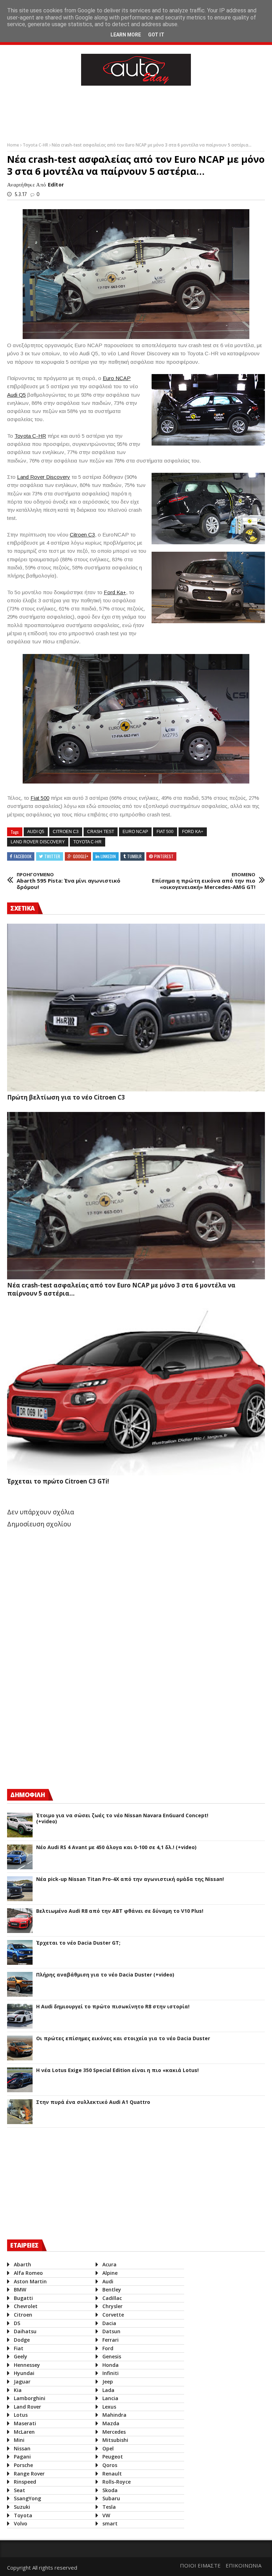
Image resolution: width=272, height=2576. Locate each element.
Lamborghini (30, 2398)
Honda (110, 2365)
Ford (108, 2348)
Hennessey (27, 2365)
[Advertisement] (136, 112)
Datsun (111, 2331)
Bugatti (23, 2298)
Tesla (109, 2507)
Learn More (126, 35)
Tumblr (134, 856)
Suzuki (22, 2507)
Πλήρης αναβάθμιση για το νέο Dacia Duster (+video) (105, 1975)
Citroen (23, 2315)
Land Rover (27, 2407)
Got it (156, 35)
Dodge (22, 2340)
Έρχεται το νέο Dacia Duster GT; (78, 1943)
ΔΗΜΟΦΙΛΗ (28, 1795)
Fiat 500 (40, 798)
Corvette (113, 2315)
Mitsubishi (115, 2440)
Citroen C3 (82, 535)
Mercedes (114, 2432)
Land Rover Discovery (44, 477)
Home (14, 145)
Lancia (110, 2398)
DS (17, 2323)
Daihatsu (25, 2331)
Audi (108, 2281)
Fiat (19, 2348)
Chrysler (112, 2306)
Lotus (21, 2415)
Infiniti (110, 2373)
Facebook (23, 856)
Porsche (23, 2465)
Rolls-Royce (117, 2482)
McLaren (24, 2432)
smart (110, 2523)
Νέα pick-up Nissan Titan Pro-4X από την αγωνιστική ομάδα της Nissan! (130, 1879)
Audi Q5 (16, 395)
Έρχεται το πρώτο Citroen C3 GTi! (58, 1481)
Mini (19, 2440)
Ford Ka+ (115, 592)
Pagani (22, 2457)
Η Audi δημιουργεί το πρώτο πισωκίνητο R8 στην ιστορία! (113, 2007)
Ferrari (110, 2340)
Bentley (112, 2290)
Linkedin (108, 856)
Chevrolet (26, 2306)
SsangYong (27, 2498)
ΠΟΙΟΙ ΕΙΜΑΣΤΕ (200, 2565)
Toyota (23, 2515)
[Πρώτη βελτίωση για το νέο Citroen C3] (136, 1007)
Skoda (110, 2490)
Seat (19, 2490)
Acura (109, 2264)
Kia (18, 2390)
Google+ (81, 856)
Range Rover (29, 2474)
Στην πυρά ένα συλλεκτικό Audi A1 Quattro (93, 2102)
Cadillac (112, 2298)
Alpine (110, 2273)
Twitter (52, 856)
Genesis (112, 2356)
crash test (101, 832)
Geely (21, 2356)
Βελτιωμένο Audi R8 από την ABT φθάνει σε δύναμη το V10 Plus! (120, 1911)
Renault (112, 2474)
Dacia (109, 2323)
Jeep (108, 2382)
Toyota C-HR (36, 145)
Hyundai (24, 2373)
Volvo (21, 2523)
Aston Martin (30, 2281)
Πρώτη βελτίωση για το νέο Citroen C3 (66, 1097)
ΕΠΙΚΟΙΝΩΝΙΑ (243, 2565)
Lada (108, 2390)
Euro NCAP (117, 378)
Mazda (111, 2423)
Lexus (109, 2407)
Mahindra (114, 2415)
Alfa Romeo (28, 2273)
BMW (20, 2290)
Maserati (25, 2423)
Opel (108, 2448)
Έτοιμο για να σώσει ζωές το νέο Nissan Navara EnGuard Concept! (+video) (122, 1819)
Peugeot (113, 2457)
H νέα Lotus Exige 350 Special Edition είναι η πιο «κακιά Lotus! (117, 2070)
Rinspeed (25, 2482)
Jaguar (22, 2382)
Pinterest (164, 856)
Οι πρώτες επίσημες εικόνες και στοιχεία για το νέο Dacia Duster (123, 2039)
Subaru (111, 2498)
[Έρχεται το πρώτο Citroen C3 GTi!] (136, 1392)
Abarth (22, 2264)
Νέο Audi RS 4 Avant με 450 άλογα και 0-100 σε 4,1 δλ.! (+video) (116, 1848)
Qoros (110, 2465)
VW (106, 2515)
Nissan (22, 2448)
